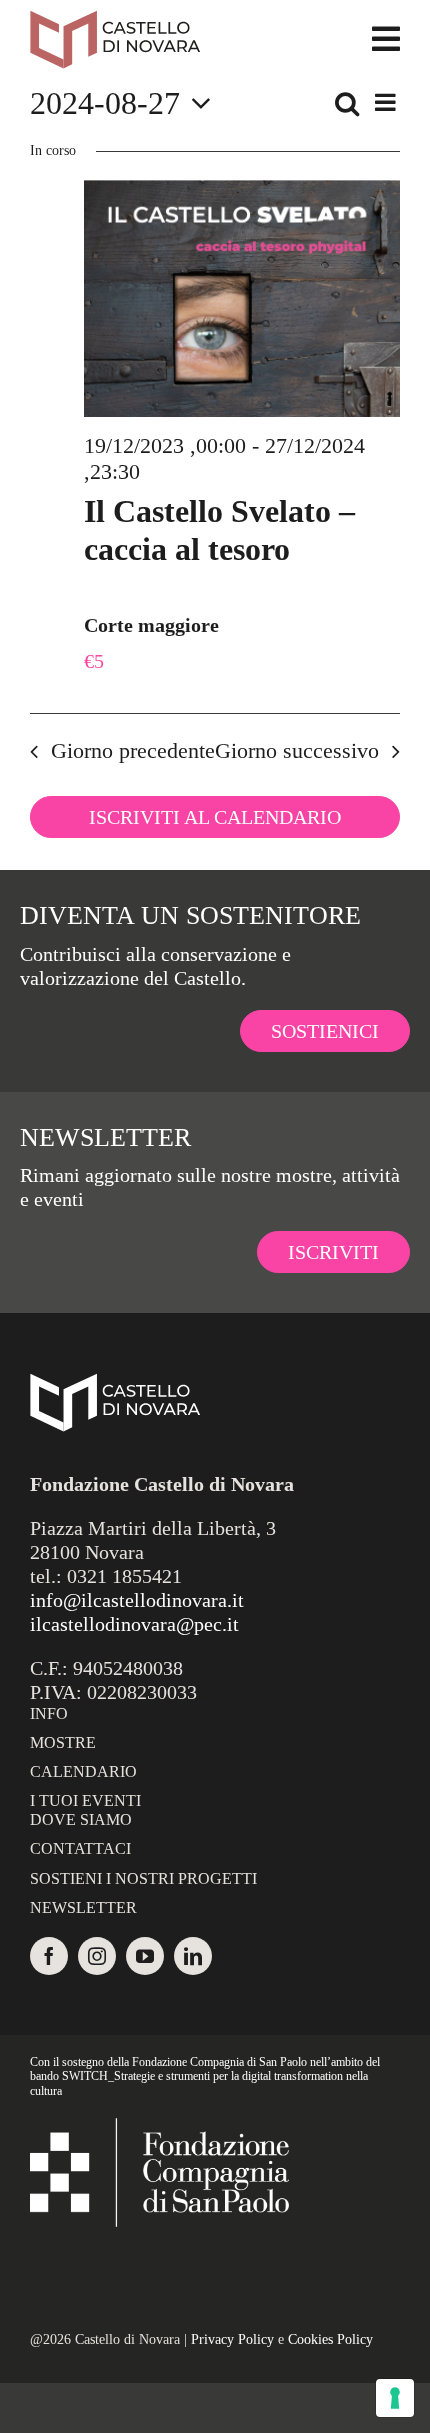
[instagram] (97, 1956)
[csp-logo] (159, 2128)
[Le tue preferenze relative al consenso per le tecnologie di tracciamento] (395, 2398)
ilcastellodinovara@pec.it (134, 1624)
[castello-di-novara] (115, 20)
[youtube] (145, 1956)
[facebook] (49, 1956)
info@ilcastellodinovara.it (137, 1600)
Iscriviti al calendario (215, 817)
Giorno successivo (297, 750)
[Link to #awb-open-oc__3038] (386, 39)
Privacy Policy (232, 2339)
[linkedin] (193, 1956)
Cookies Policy (330, 2339)
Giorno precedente (133, 750)
